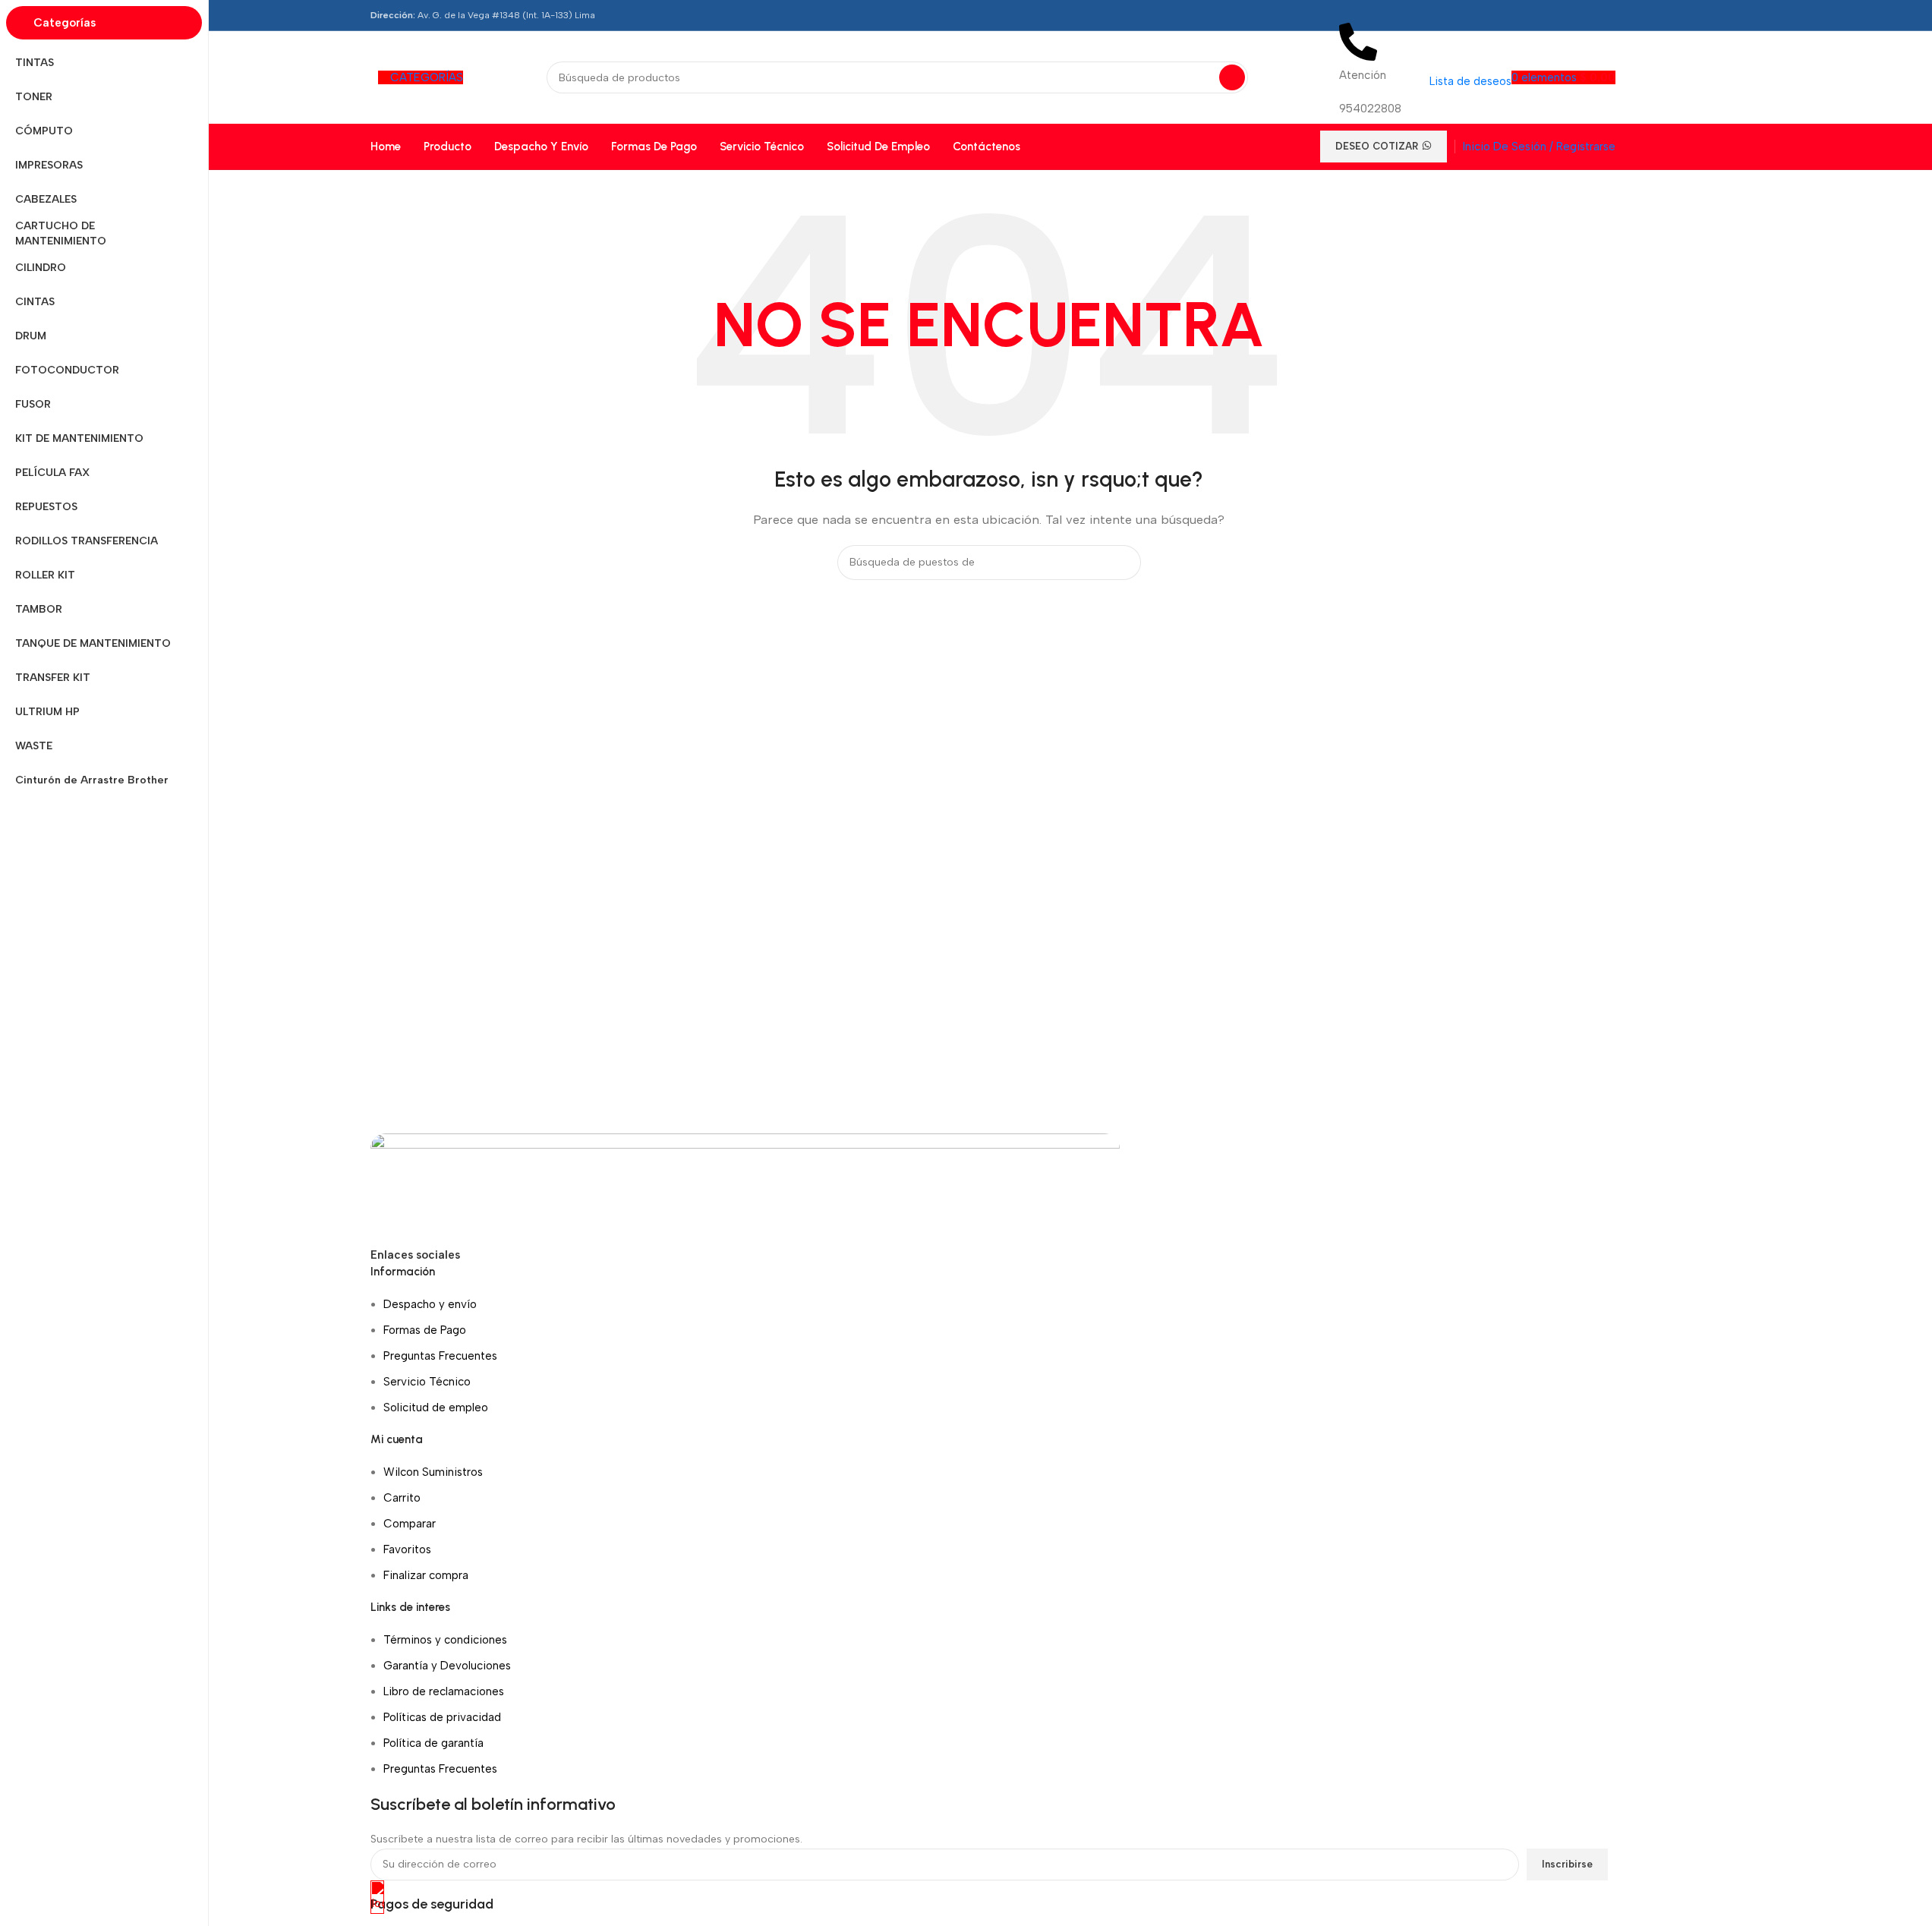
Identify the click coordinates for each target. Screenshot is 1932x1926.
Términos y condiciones (445, 1640)
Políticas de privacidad (442, 1717)
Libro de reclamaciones (444, 1691)
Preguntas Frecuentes (440, 1356)
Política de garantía (433, 1743)
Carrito (402, 1498)
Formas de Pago (425, 1330)
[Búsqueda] (1232, 77)
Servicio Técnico (427, 1382)
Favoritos (407, 1549)
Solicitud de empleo (436, 1407)
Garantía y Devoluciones (447, 1666)
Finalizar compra (426, 1575)
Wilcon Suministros (433, 1472)
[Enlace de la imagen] (745, 1188)
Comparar (410, 1524)
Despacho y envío (430, 1304)
